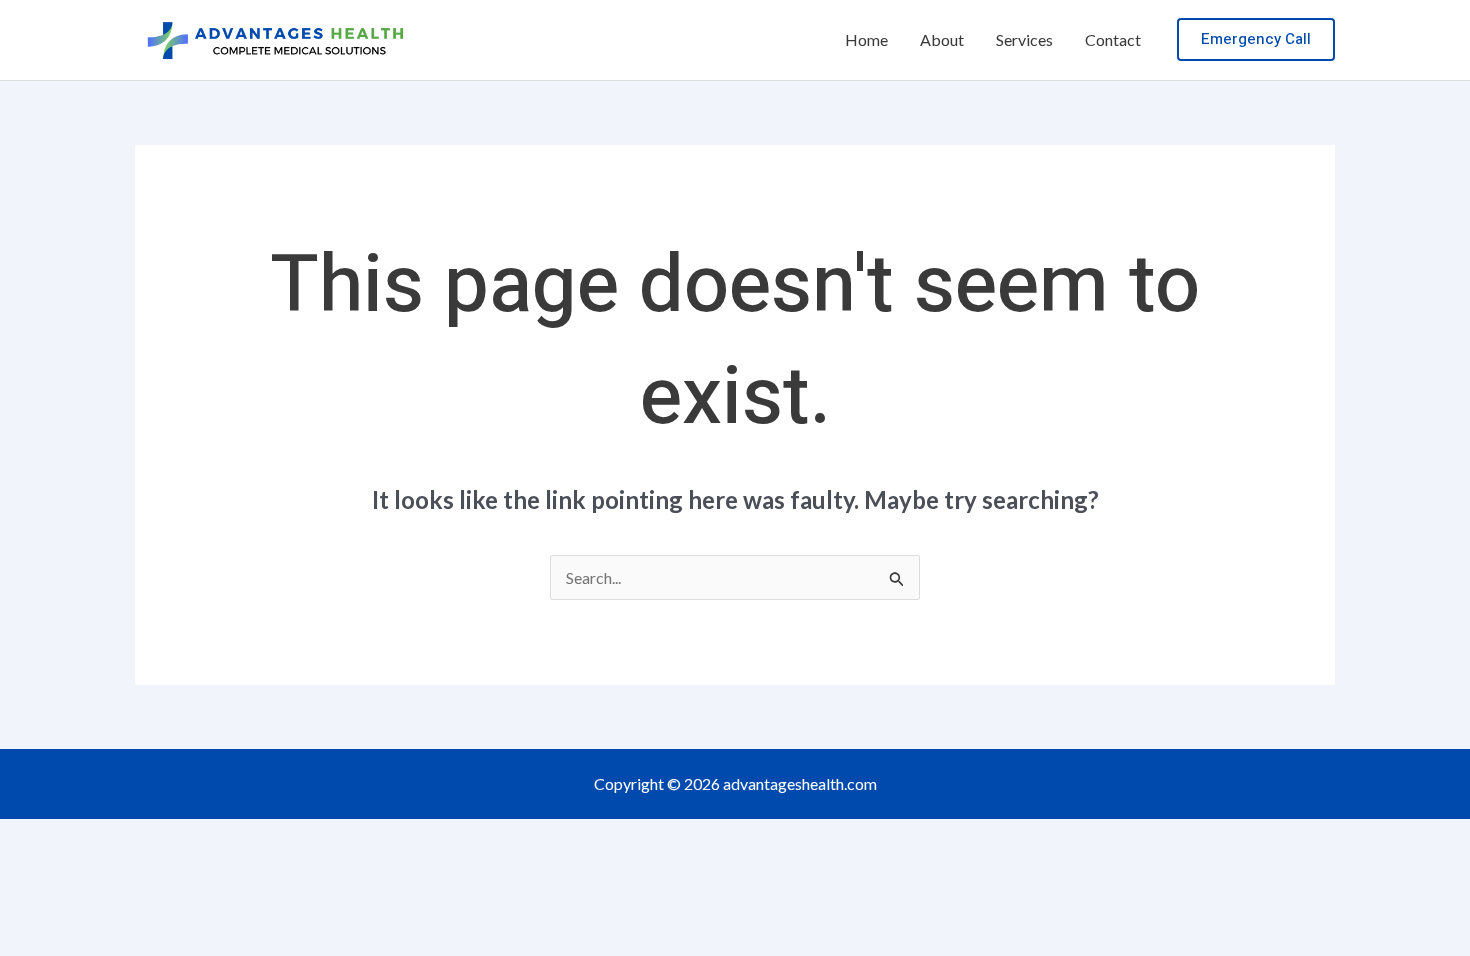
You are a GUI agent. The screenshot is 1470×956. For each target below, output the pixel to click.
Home (866, 39)
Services (1024, 39)
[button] (1256, 39)
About (942, 39)
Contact (1113, 39)
